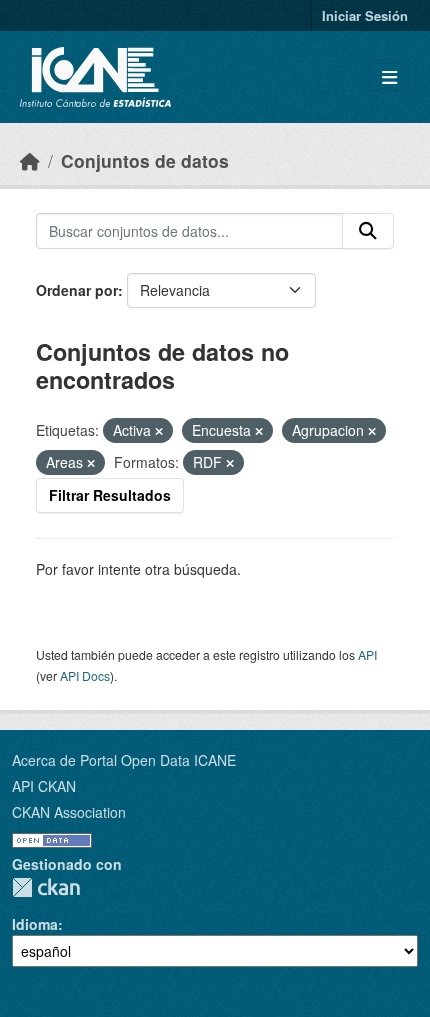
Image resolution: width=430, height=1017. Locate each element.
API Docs (85, 675)
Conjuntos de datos (145, 160)
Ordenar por (77, 290)
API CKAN (44, 786)
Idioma (35, 924)
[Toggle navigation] (389, 77)
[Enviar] (368, 231)
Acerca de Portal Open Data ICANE (124, 760)
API (367, 654)
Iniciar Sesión (365, 15)
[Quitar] (159, 431)
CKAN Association (69, 812)
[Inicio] (30, 160)
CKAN (46, 887)
